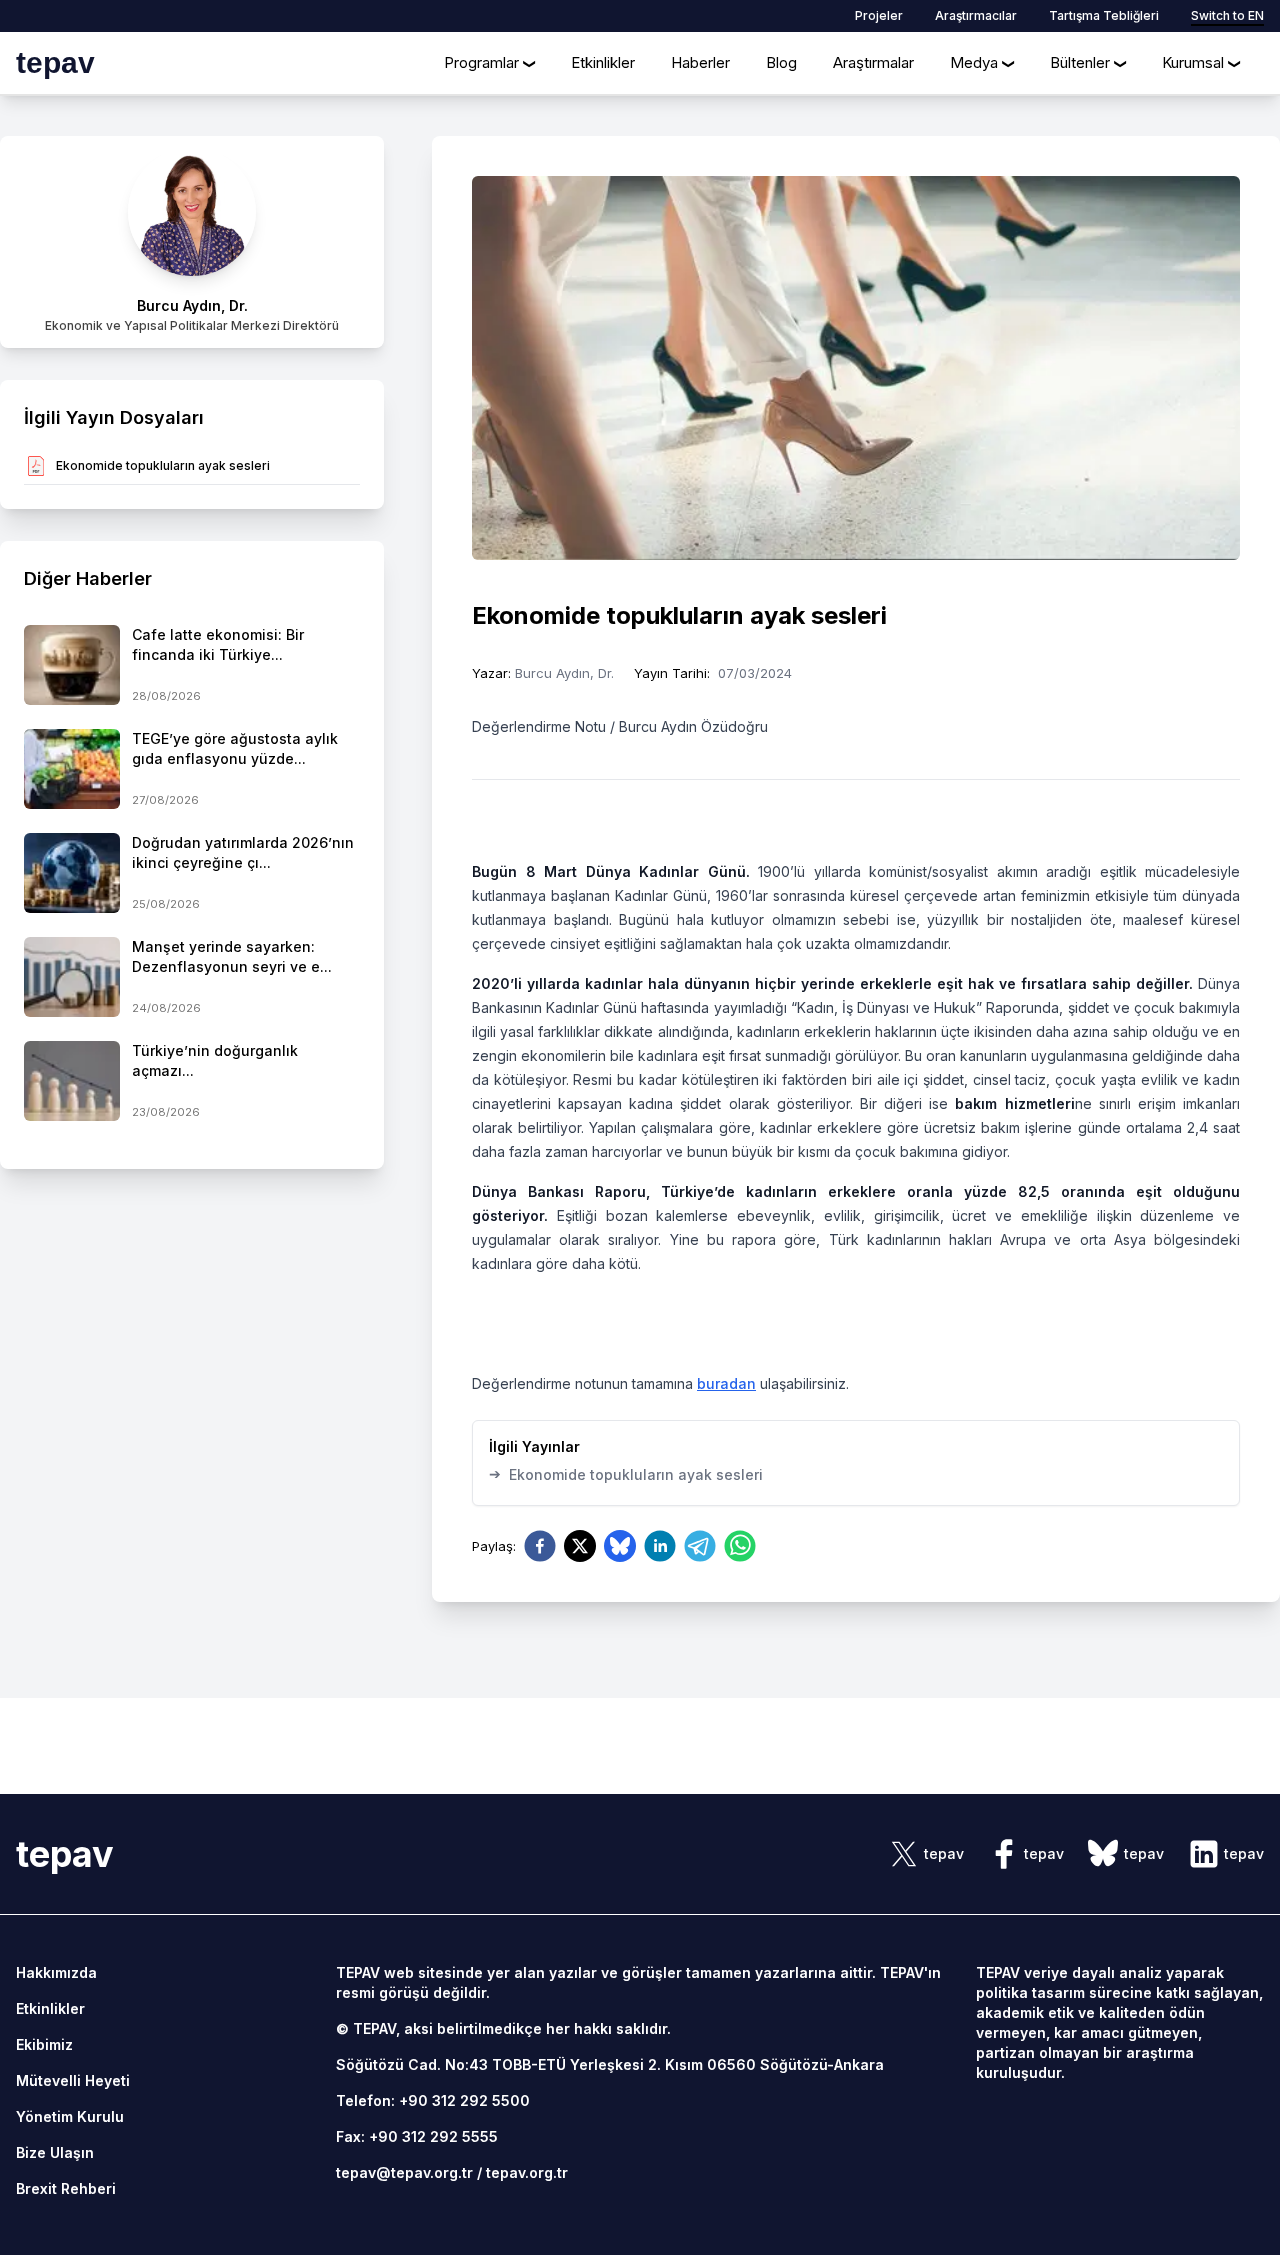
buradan (726, 1383)
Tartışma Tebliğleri (1104, 15)
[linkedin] (660, 1546)
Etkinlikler (603, 62)
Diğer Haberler (88, 578)
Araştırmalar (873, 62)
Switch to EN (1227, 15)
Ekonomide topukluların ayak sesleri (626, 1474)
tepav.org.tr (527, 2172)
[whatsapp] (740, 1546)
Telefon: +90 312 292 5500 (433, 2100)
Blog (781, 62)
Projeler (879, 15)
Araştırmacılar (976, 15)
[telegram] (700, 1546)
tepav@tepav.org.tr (404, 2172)
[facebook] (540, 1546)
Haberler (700, 62)
